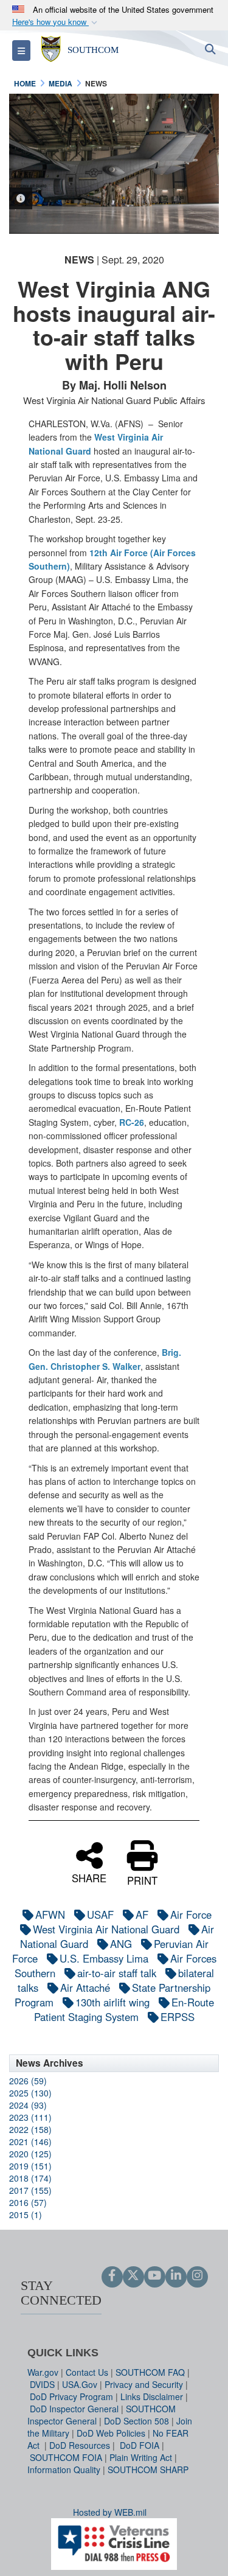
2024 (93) (28, 2105)
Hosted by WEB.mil (110, 2512)
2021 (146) (30, 2141)
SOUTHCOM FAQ (150, 2372)
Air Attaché (85, 1988)
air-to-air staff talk (117, 1973)
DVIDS (42, 2384)
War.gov (43, 2372)
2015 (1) (26, 2215)
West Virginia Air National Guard (106, 1929)
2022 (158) (30, 2129)
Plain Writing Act (141, 2457)
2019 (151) (30, 2166)
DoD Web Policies (111, 2433)
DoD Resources (80, 2445)
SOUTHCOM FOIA (66, 2457)
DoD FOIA (140, 2445)
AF (142, 1915)
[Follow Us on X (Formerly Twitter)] (133, 2276)
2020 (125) (30, 2154)
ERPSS (178, 2017)
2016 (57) (28, 2202)
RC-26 (132, 1122)
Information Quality (64, 2470)
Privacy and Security (144, 2384)
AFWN (50, 1915)
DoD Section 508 (136, 2421)
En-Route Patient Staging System (124, 2009)
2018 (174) (30, 2178)
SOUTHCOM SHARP (148, 2470)
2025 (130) (30, 2093)
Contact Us (87, 2372)
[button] (56, 22)
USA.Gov (80, 2384)
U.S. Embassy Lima (104, 1958)
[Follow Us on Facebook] (112, 2276)
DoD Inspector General (74, 2409)
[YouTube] (155, 2276)
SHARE (89, 1877)
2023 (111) (30, 2117)
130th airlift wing (112, 2002)
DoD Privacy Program (71, 2396)
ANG (121, 1944)
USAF (100, 1915)
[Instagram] (197, 2276)
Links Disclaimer (152, 2396)
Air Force (191, 1915)
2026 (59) (28, 2081)
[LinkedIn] (176, 2276)
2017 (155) (30, 2190)
